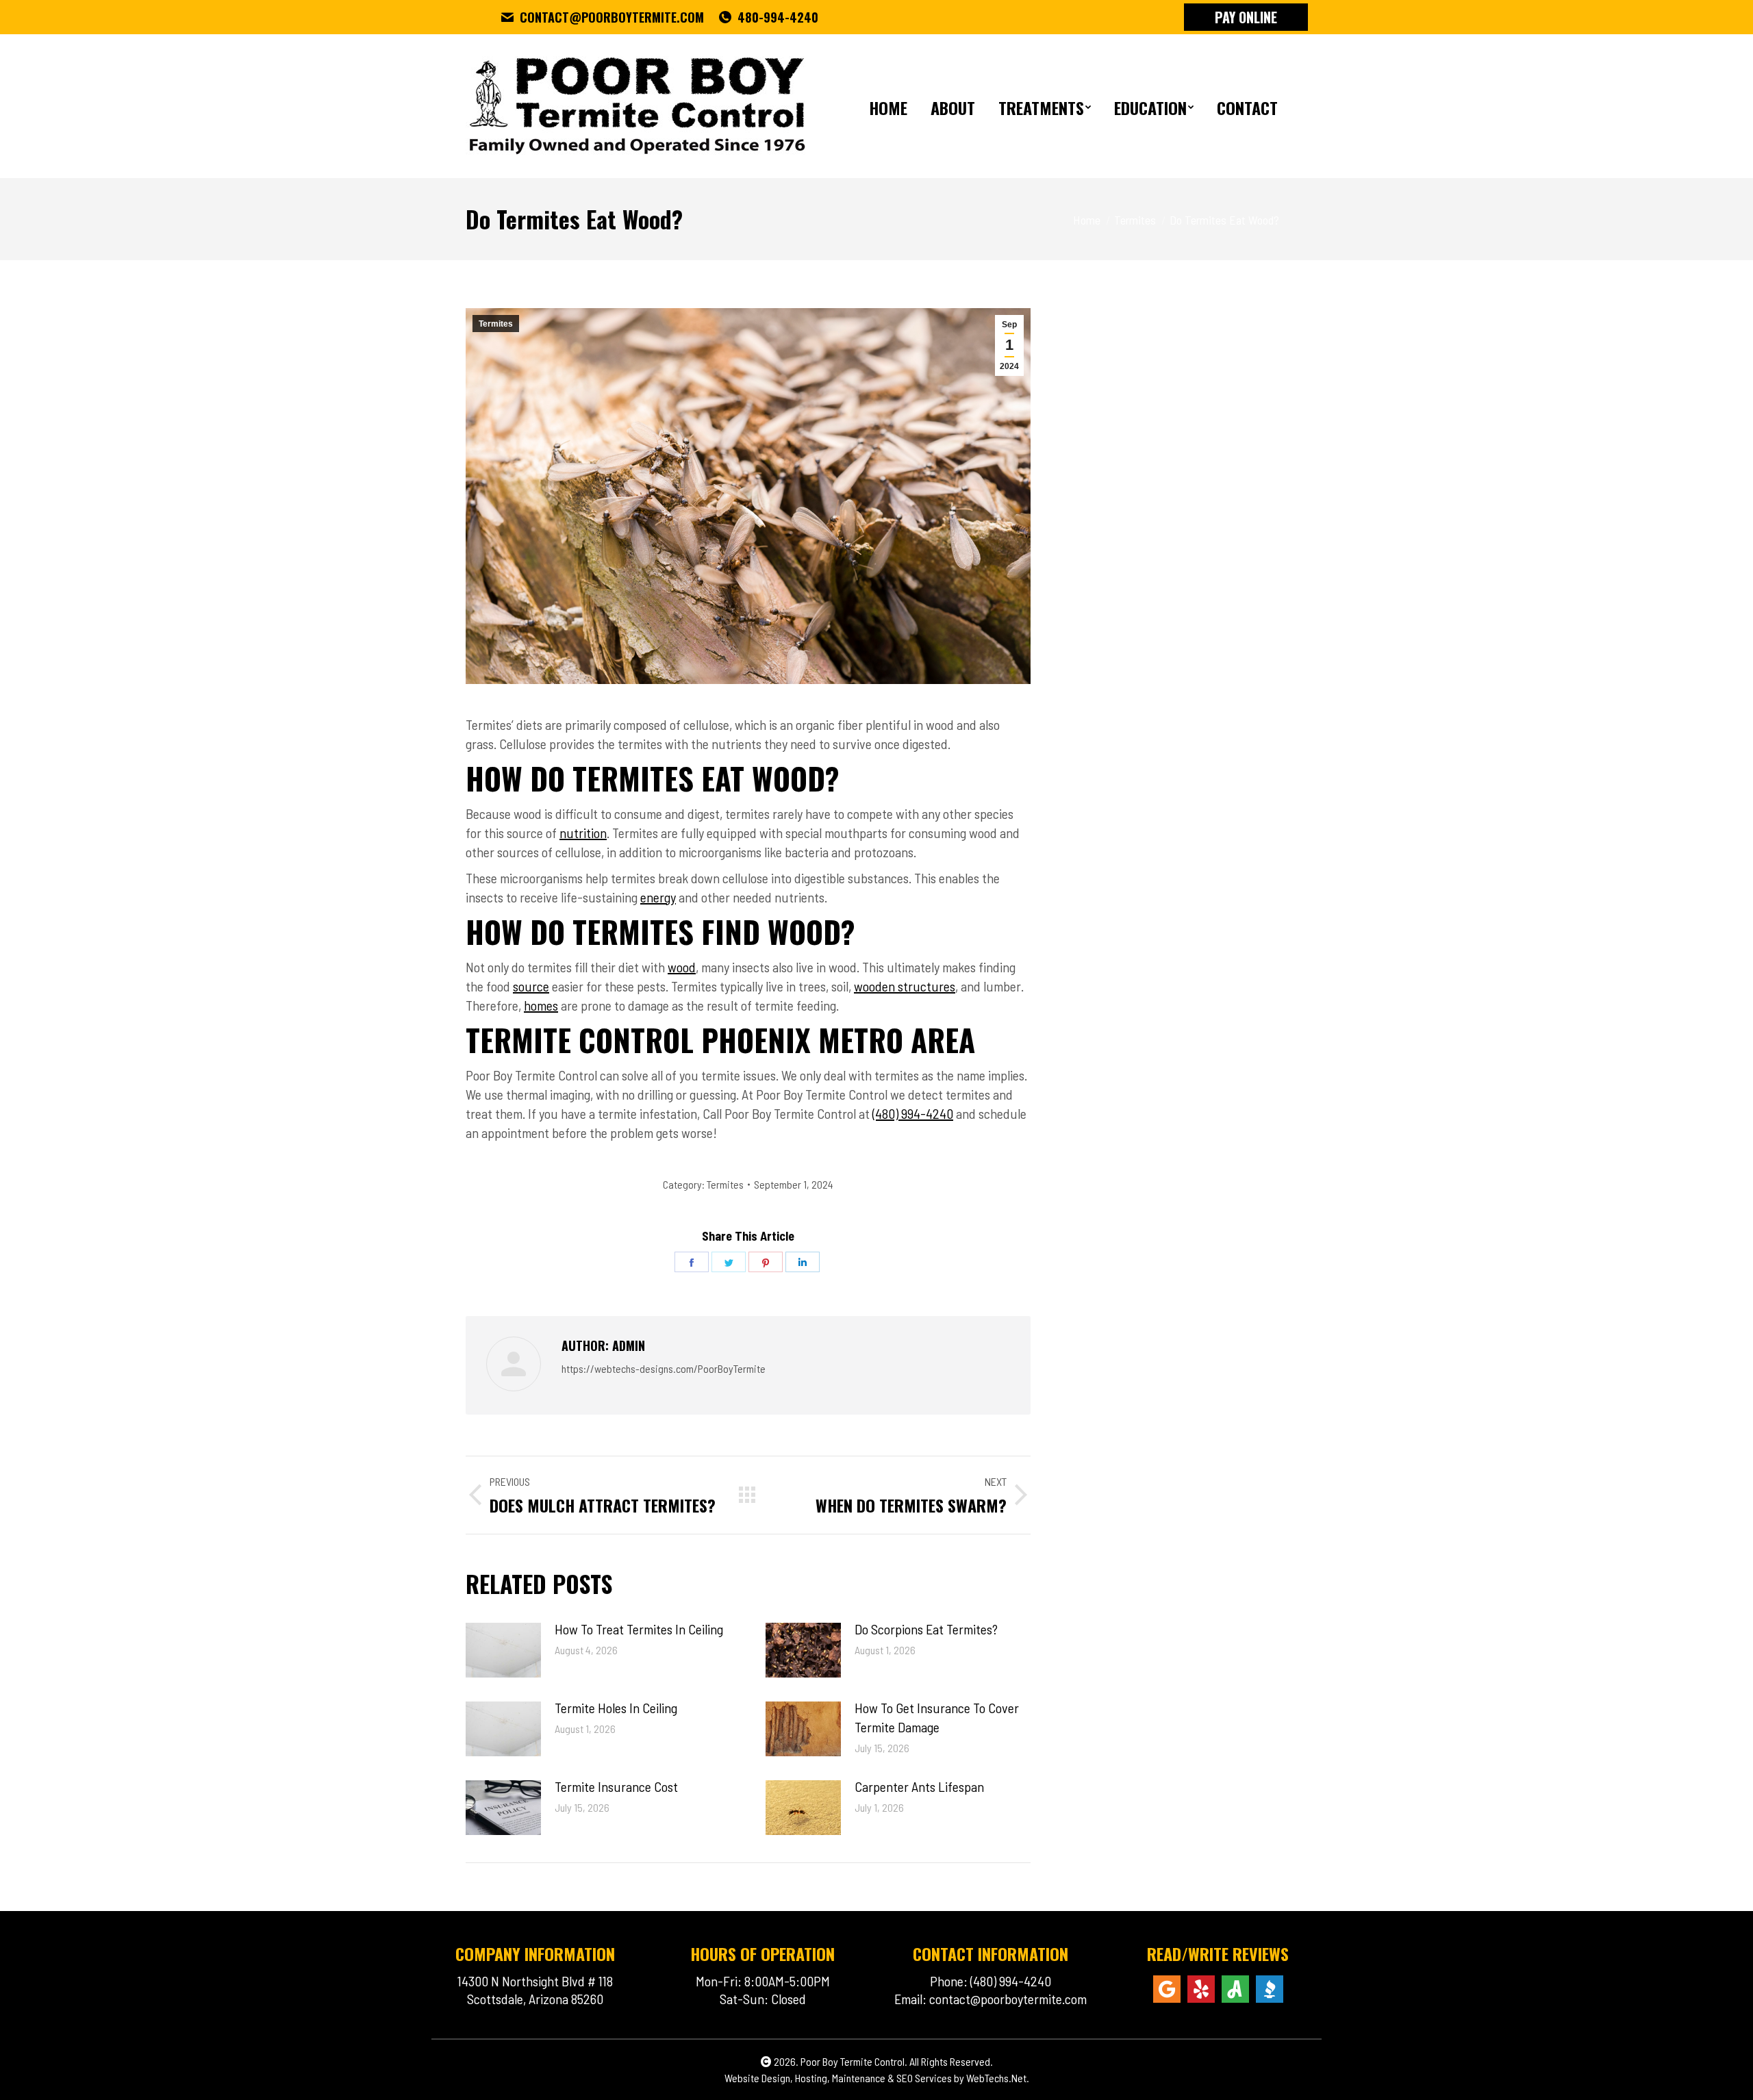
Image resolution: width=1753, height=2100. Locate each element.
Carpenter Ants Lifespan (919, 1786)
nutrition (583, 833)
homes (541, 1005)
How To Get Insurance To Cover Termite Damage (937, 1717)
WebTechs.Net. (998, 2078)
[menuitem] (888, 106)
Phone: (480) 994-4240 (991, 1981)
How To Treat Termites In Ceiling (639, 1629)
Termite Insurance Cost (616, 1786)
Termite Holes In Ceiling (616, 1708)
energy (658, 897)
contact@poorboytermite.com (1008, 1999)
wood (682, 967)
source (531, 986)
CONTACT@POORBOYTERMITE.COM (612, 17)
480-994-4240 (778, 17)
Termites (496, 324)
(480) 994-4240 (913, 1113)
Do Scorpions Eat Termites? (926, 1629)
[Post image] (503, 1650)
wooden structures (905, 986)
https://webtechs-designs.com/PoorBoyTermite (664, 1368)
